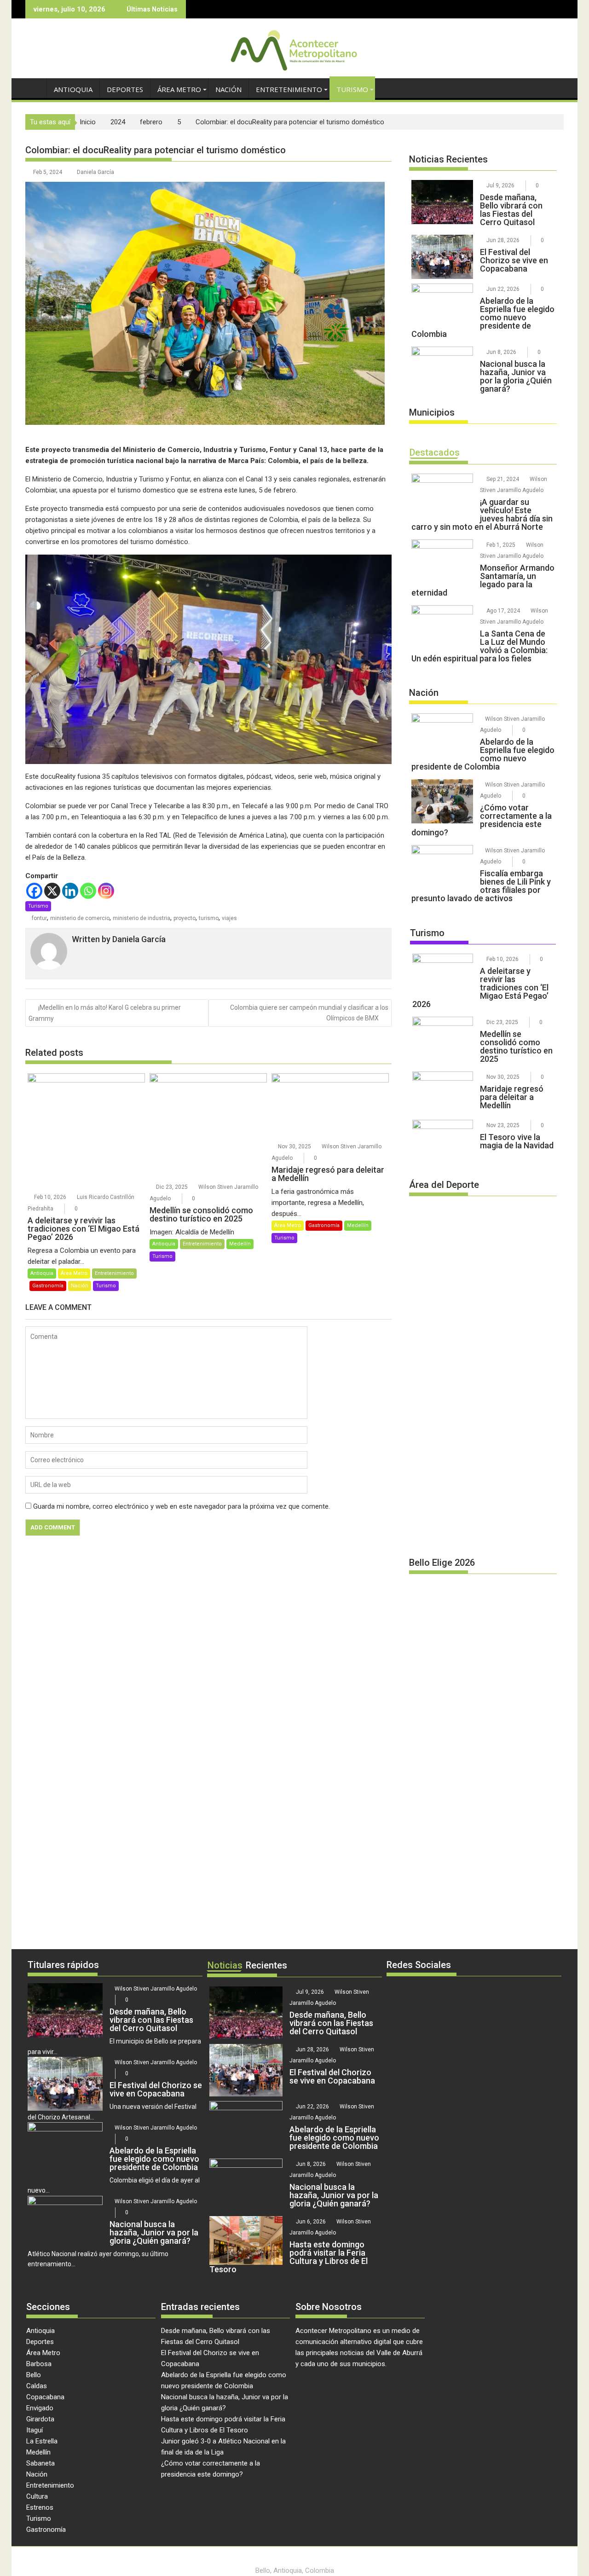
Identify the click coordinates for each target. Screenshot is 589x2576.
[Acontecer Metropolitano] (34, 88)
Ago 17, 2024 (503, 611)
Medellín (240, 1244)
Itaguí (35, 2430)
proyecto (185, 918)
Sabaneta (40, 2463)
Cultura (37, 2496)
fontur (39, 918)
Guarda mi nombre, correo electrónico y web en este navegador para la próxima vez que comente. (182, 1506)
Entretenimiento (289, 89)
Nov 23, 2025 (503, 1125)
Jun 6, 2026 (311, 2222)
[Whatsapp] (88, 891)
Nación (228, 89)
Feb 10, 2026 (50, 1197)
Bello (34, 2375)
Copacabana (45, 2397)
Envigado (40, 2408)
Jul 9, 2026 (500, 185)
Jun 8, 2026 (501, 352)
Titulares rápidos (63, 1965)
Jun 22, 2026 (503, 289)
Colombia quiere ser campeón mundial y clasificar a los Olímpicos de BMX (309, 1013)
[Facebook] (34, 891)
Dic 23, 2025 (172, 1187)
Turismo (352, 89)
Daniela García (95, 172)
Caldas (37, 2386)
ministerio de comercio (80, 918)
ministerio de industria (141, 918)
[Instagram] (106, 891)
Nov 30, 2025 (294, 1146)
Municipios (432, 412)
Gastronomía (48, 1286)
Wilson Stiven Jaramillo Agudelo (156, 1989)
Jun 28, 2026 (503, 240)
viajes (229, 918)
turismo (209, 918)
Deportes (125, 89)
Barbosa (39, 2364)
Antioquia (73, 89)
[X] (52, 891)
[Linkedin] (70, 891)
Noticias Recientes (448, 159)
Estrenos (40, 2507)
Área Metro (179, 89)
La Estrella (42, 2441)
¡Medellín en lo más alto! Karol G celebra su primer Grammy (105, 1013)
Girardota (40, 2419)
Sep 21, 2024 (503, 479)
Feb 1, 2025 (501, 545)
